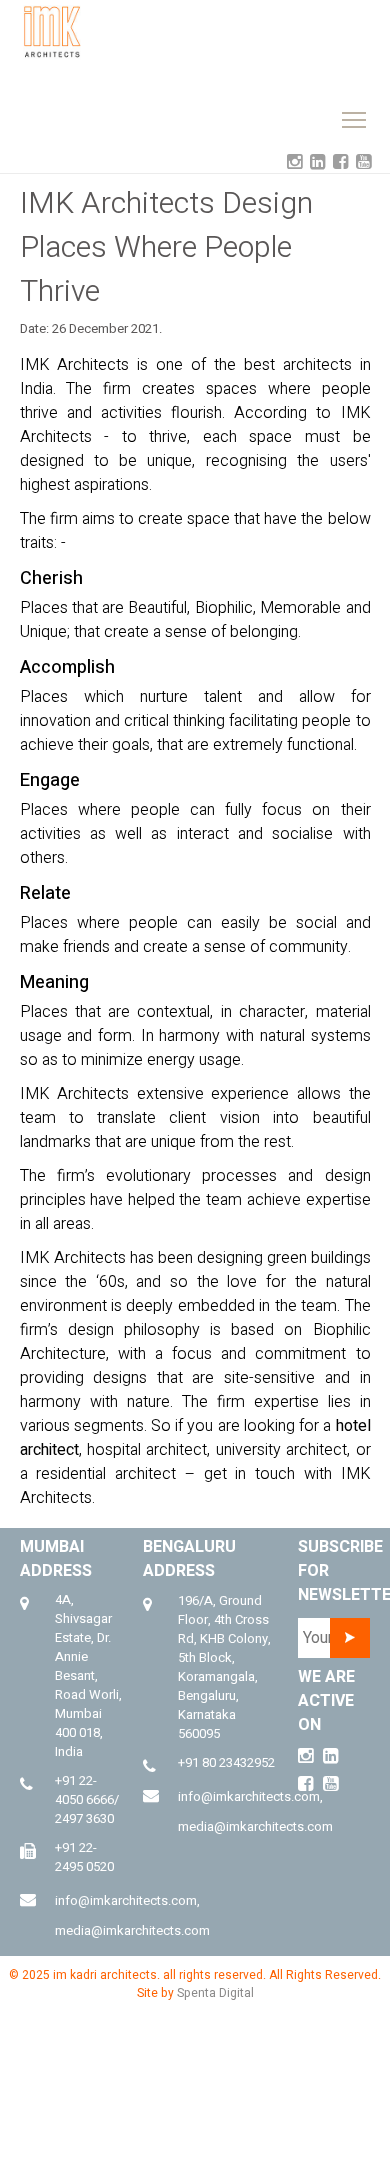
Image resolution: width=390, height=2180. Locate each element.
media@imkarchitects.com (132, 1930)
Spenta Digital (215, 1993)
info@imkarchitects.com (126, 1900)
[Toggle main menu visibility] (272, 27)
